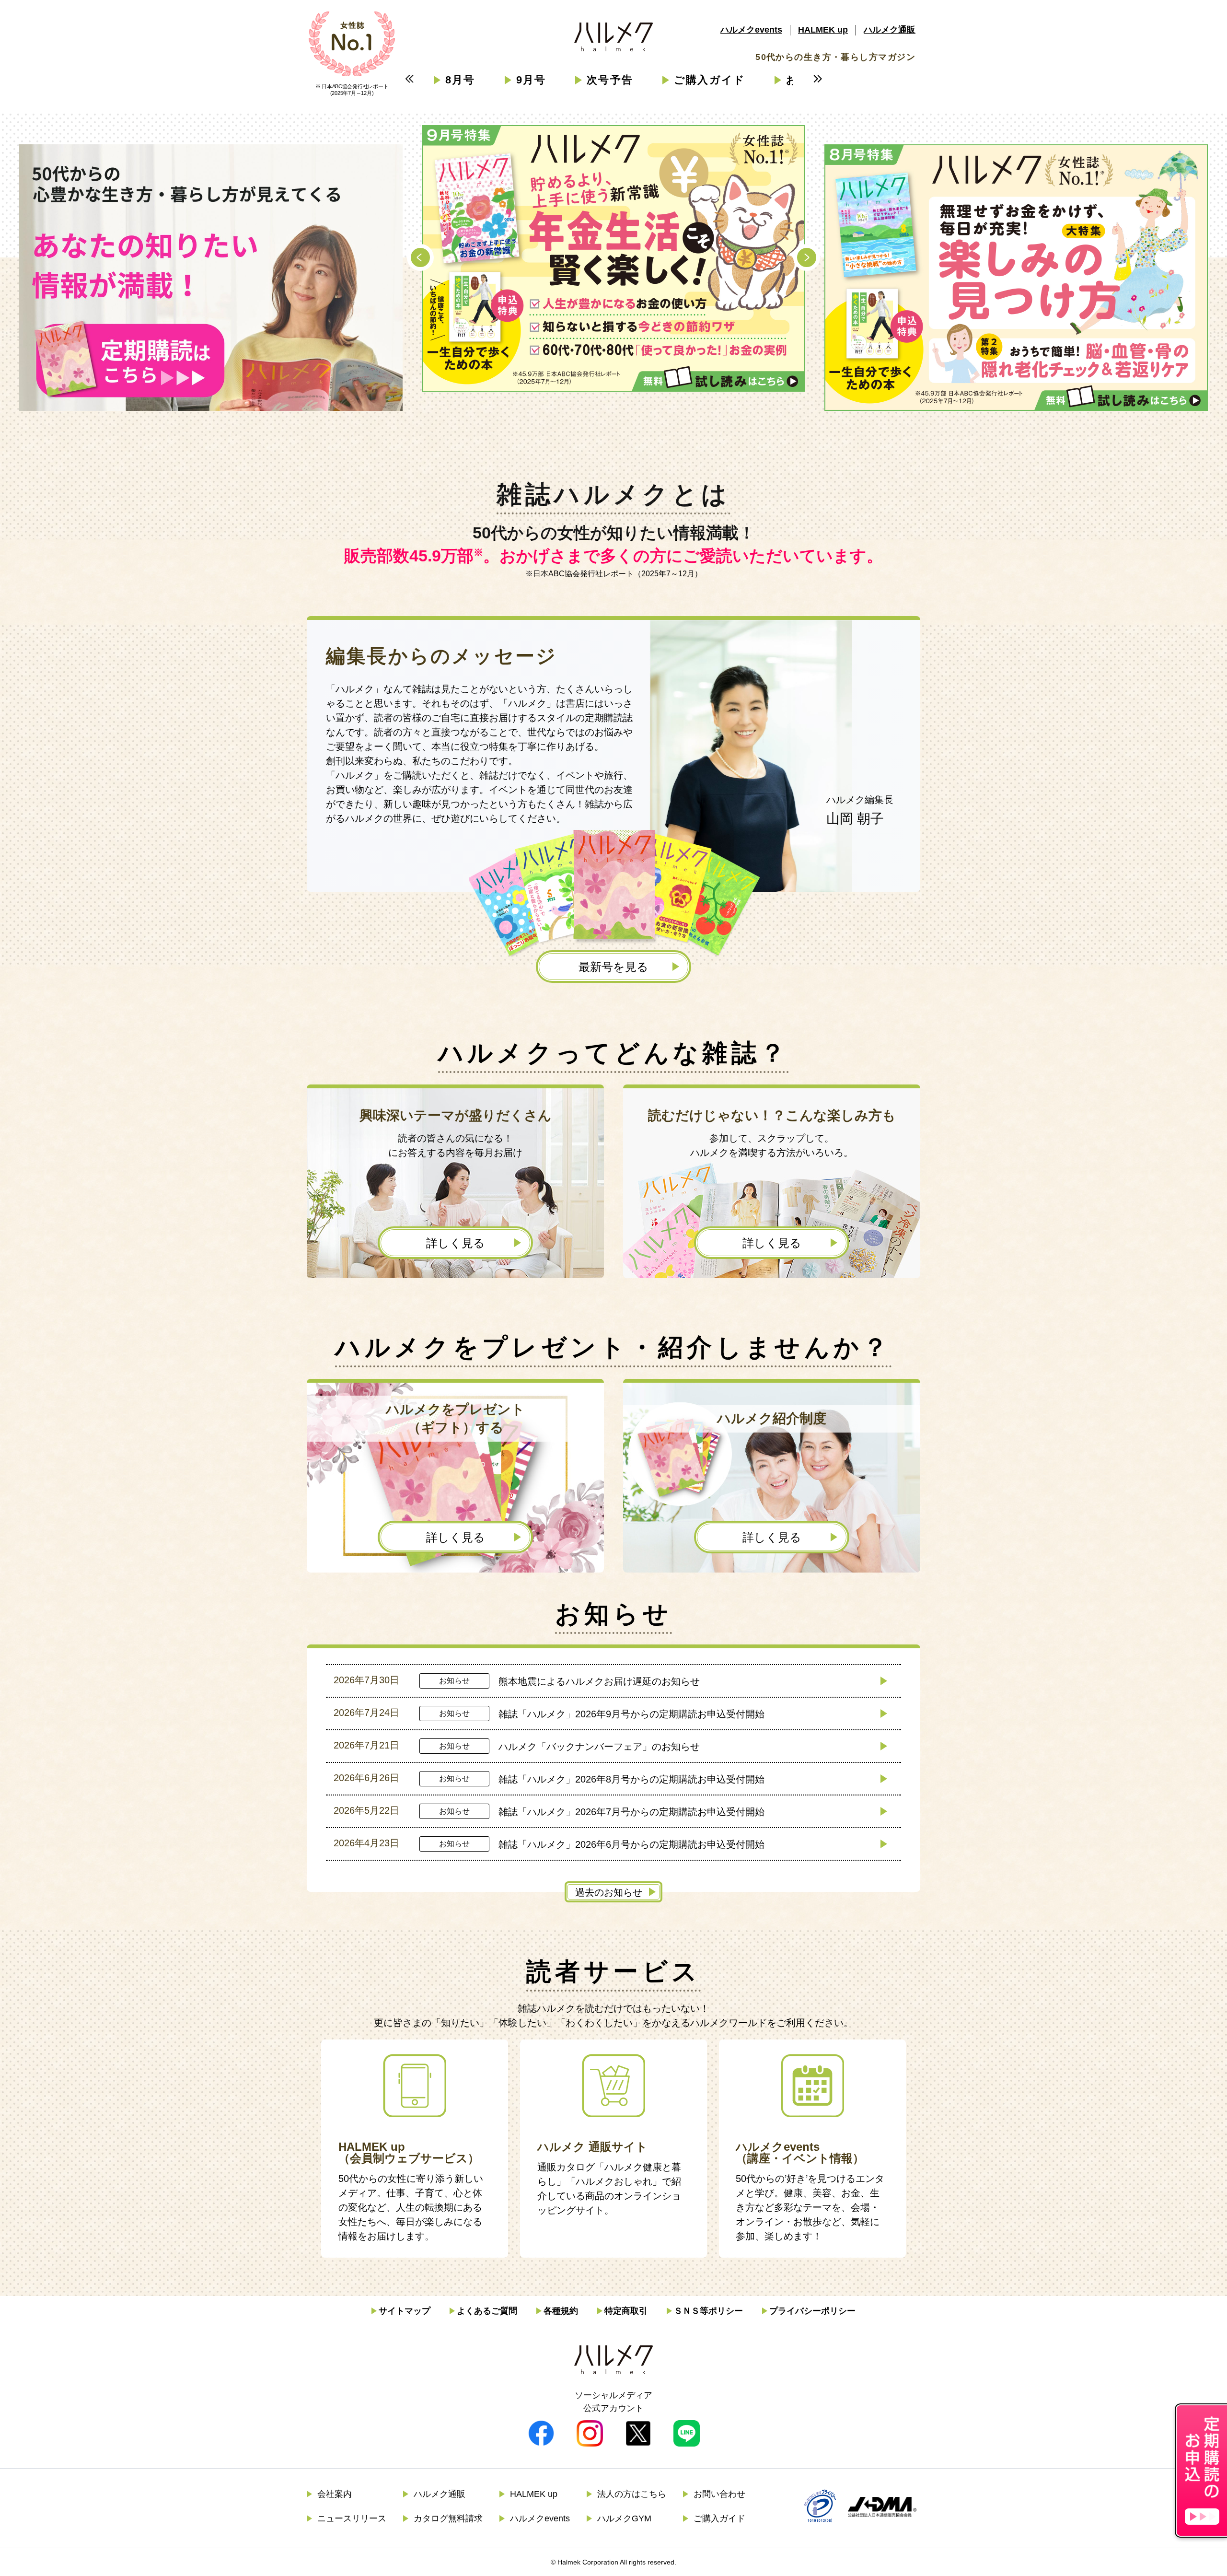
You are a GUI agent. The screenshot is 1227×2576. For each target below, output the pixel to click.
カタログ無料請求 (448, 2518)
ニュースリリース (352, 2518)
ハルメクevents (751, 30)
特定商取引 (626, 2311)
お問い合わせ (719, 2494)
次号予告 (610, 80)
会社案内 (335, 2494)
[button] (420, 257)
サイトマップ (405, 2311)
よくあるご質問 (487, 2311)
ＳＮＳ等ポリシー (708, 2311)
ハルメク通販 (890, 30)
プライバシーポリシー (812, 2311)
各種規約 (561, 2311)
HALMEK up (823, 30)
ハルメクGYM (624, 2518)
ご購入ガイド (710, 80)
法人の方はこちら (632, 2494)
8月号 (460, 80)
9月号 (531, 80)
